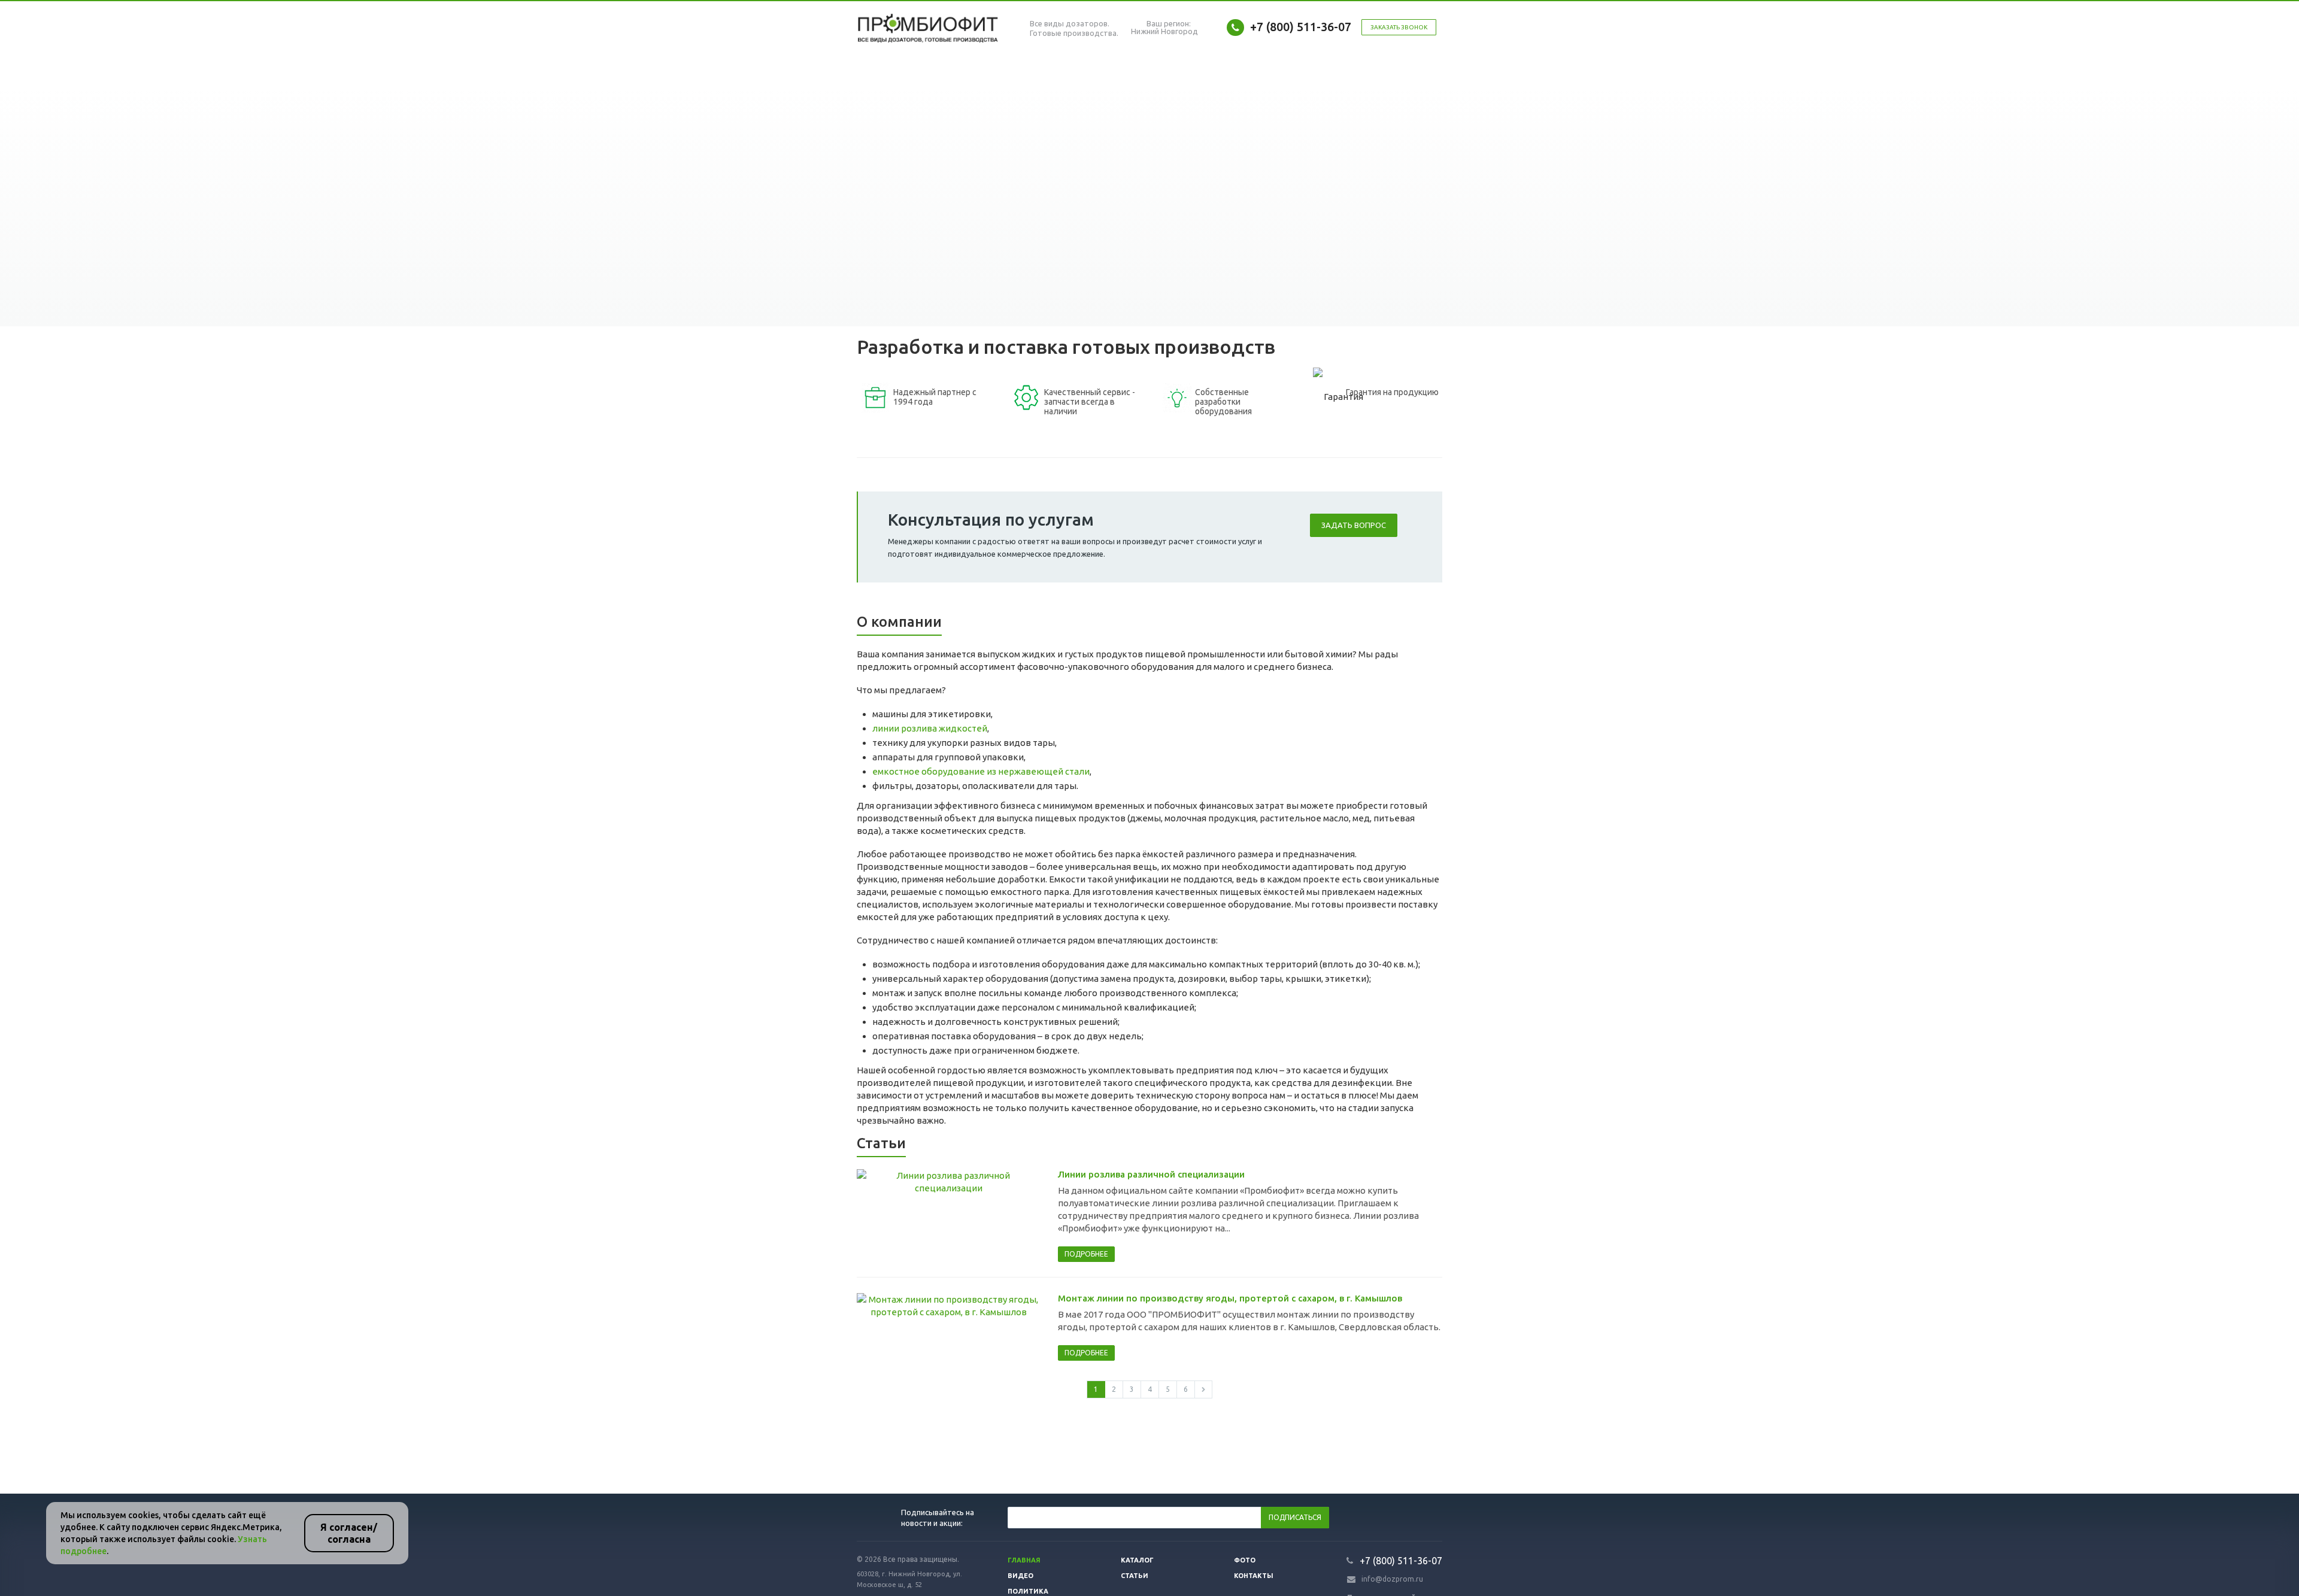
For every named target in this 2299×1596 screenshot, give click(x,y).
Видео (1020, 1576)
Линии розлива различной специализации (1151, 1174)
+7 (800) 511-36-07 (1301, 27)
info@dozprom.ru (1392, 1579)
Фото (1245, 1560)
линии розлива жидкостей (930, 728)
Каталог (1137, 1560)
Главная (1024, 1560)
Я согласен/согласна (349, 1533)
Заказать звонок (1399, 27)
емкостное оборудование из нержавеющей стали (981, 771)
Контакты (1254, 1576)
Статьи (1135, 1576)
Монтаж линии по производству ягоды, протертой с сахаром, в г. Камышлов (1230, 1298)
